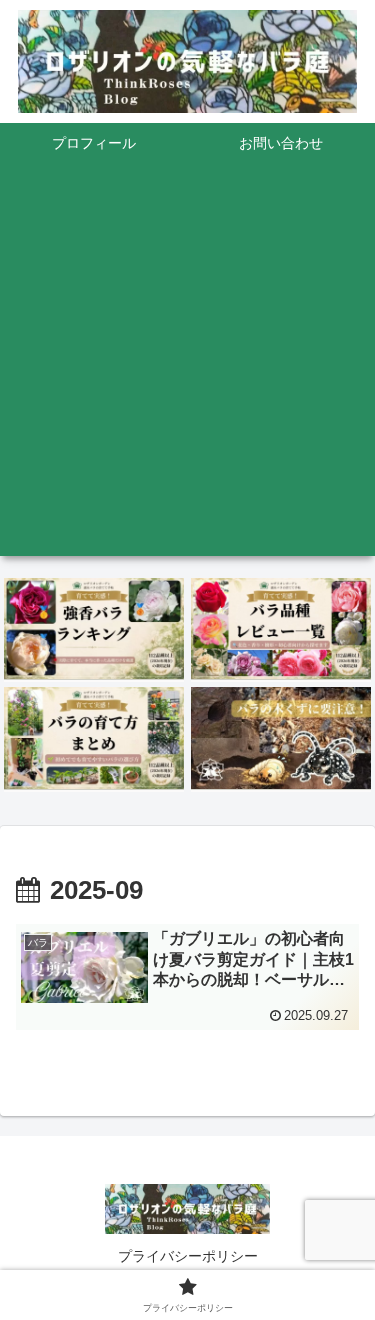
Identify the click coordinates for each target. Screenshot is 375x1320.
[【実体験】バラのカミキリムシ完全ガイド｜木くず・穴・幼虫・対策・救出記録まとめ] (281, 738)
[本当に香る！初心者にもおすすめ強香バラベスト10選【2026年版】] (94, 629)
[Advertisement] (187, 368)
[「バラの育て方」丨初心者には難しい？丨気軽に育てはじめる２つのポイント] (94, 738)
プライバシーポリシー (188, 1256)
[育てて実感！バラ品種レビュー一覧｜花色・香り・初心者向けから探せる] (281, 629)
